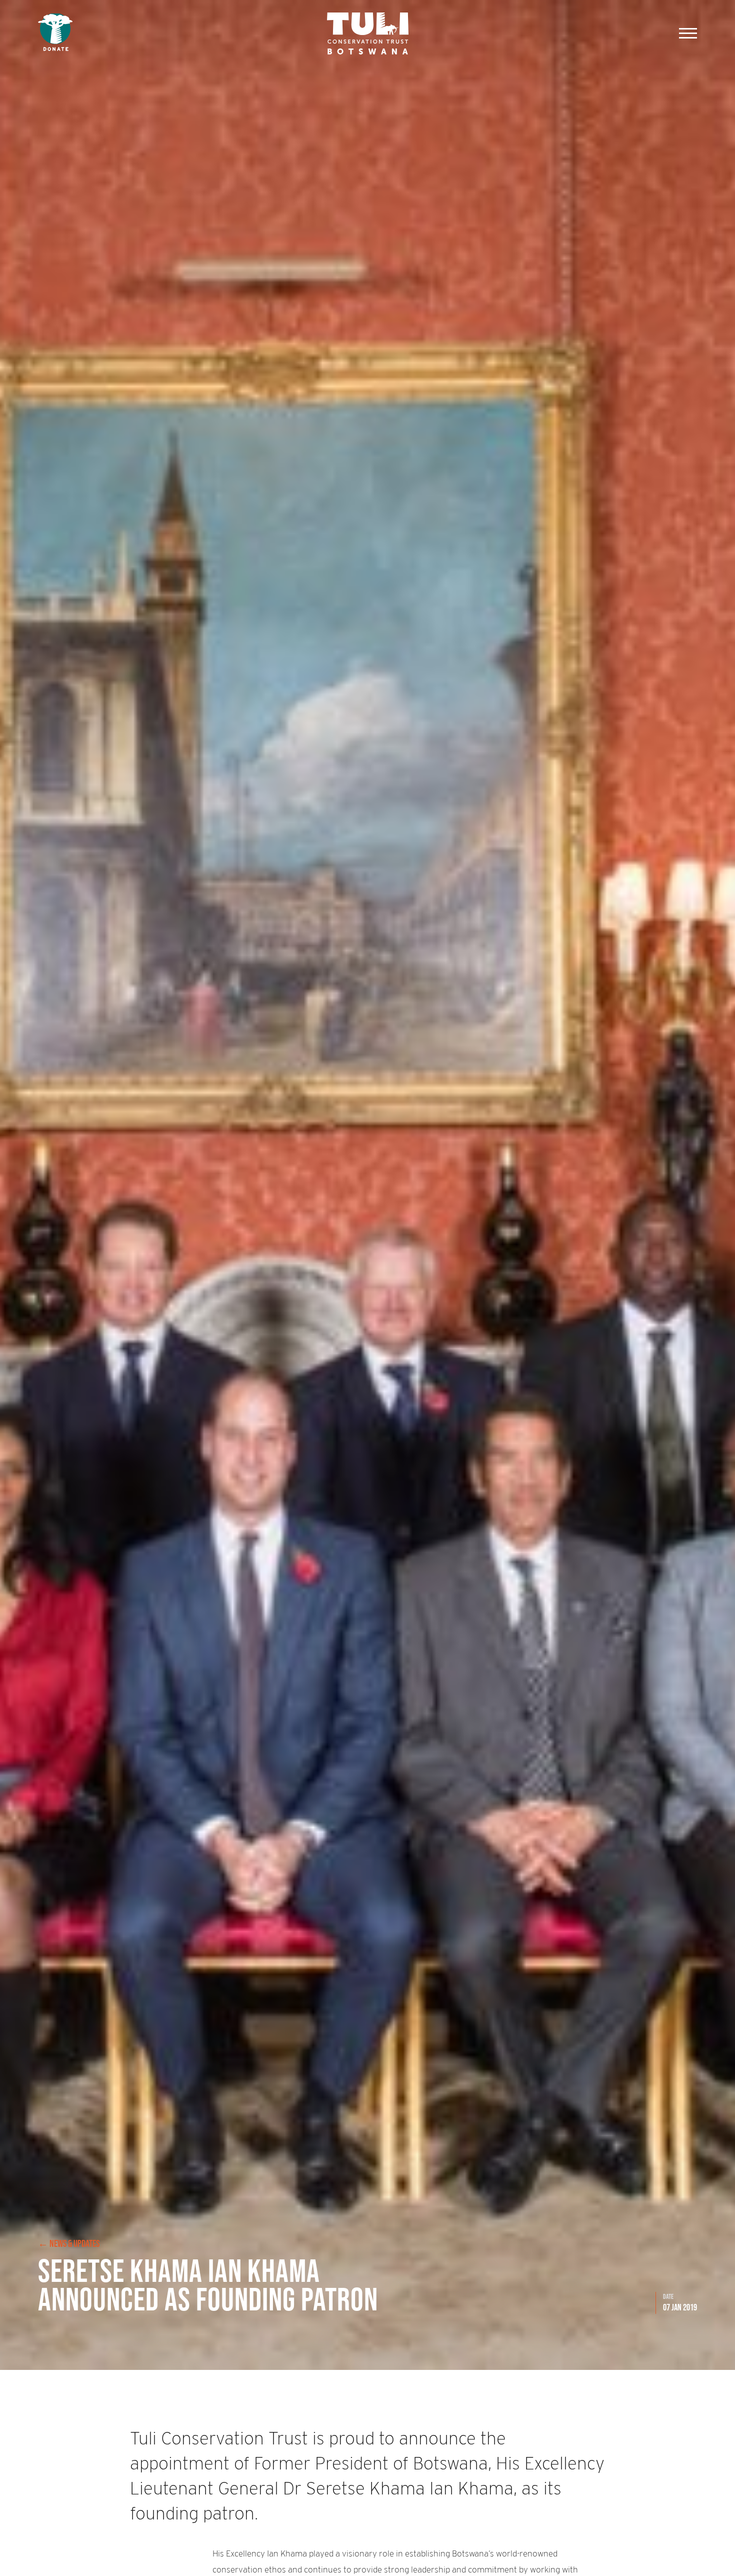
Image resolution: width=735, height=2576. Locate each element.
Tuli (368, 33)
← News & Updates (69, 2243)
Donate (55, 33)
